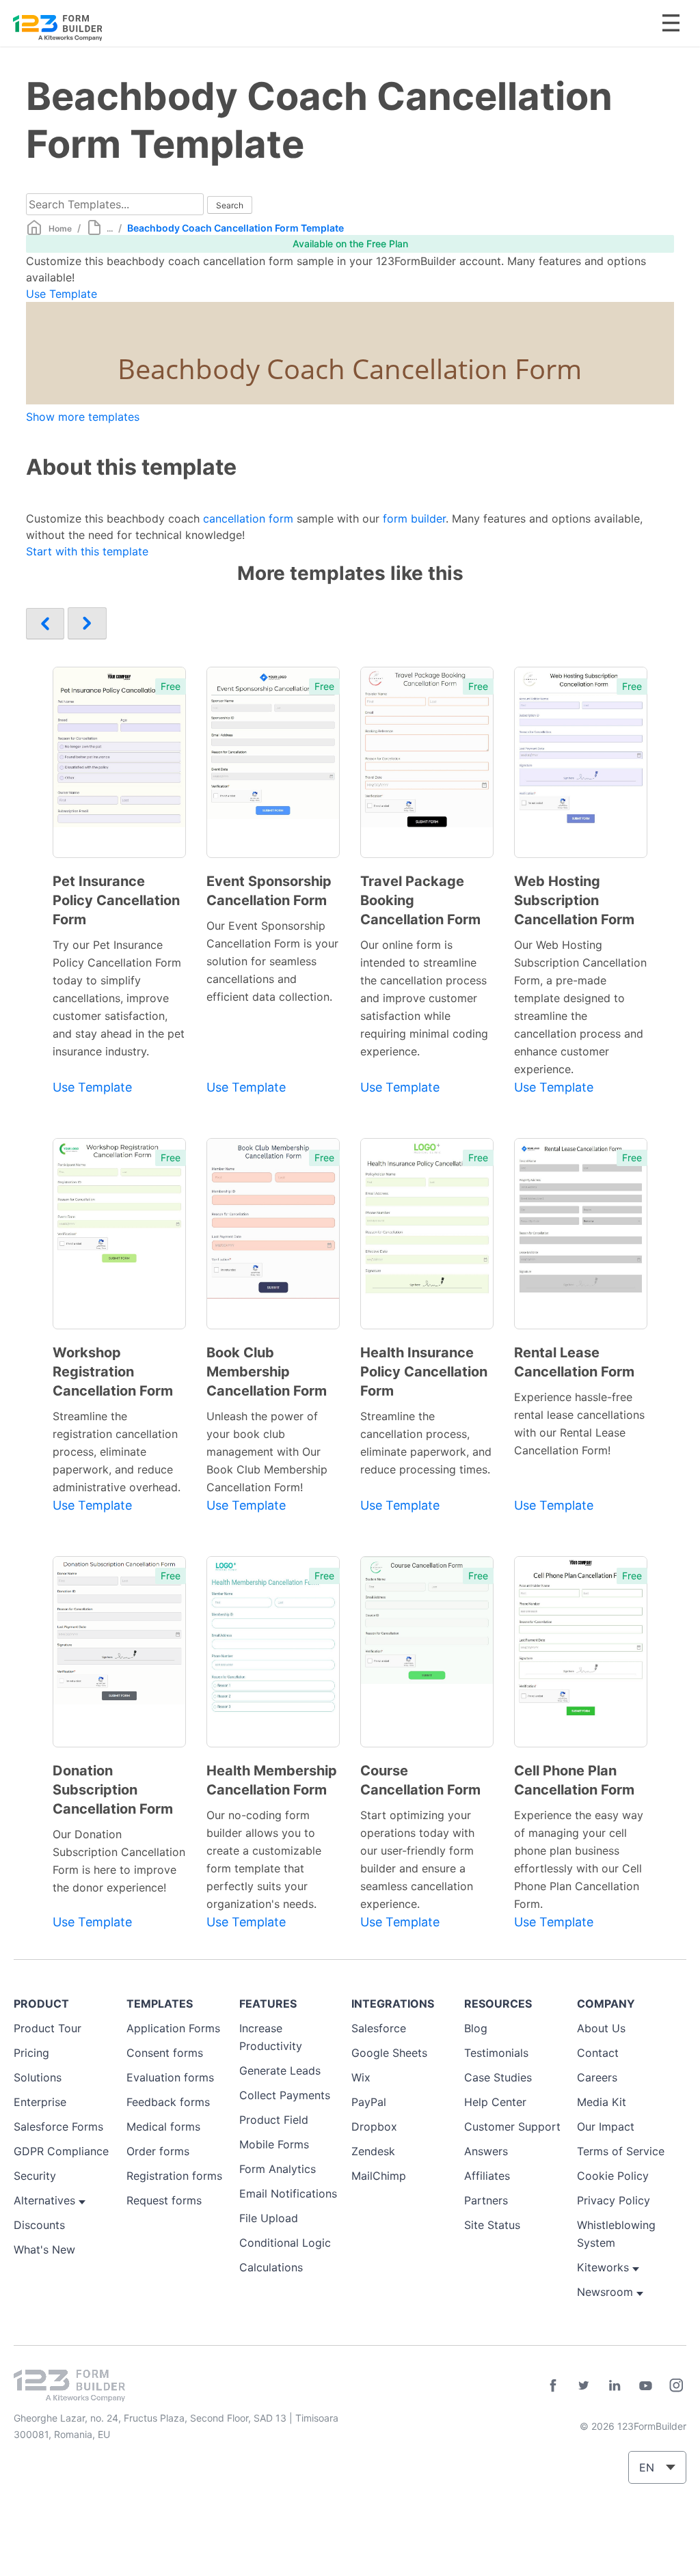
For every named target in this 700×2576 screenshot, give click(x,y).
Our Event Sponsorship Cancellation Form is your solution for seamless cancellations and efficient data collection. (272, 961)
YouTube (645, 2385)
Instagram (676, 2385)
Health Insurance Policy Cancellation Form (424, 1372)
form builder (414, 518)
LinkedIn (615, 2385)
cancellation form (248, 518)
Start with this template (87, 551)
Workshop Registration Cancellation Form (113, 1372)
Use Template (62, 294)
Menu (671, 23)
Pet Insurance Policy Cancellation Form (116, 900)
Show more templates (83, 417)
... (110, 228)
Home (60, 228)
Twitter (584, 2385)
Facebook (553, 2385)
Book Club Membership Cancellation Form (267, 1372)
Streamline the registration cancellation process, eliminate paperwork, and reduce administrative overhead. (117, 1452)
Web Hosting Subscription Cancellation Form (574, 900)
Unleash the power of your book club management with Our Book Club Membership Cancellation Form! (267, 1452)
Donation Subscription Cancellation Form (113, 1790)
